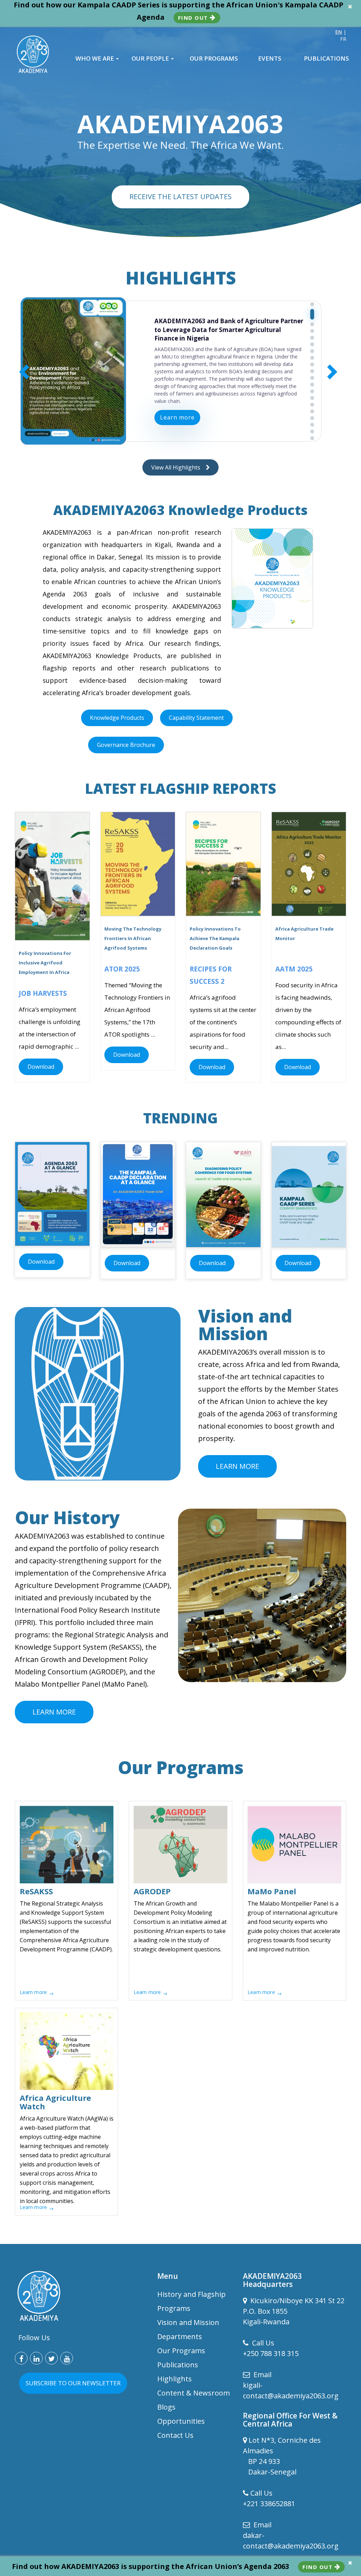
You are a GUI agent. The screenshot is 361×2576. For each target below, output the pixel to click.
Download (41, 1067)
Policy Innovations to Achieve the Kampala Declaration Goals (215, 938)
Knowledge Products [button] (117, 718)
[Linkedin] (36, 2358)
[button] (312, 304)
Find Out (194, 18)
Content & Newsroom (194, 2393)
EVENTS (270, 59)
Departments (180, 2336)
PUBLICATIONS (326, 59)
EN (339, 32)
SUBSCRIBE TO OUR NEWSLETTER (73, 2383)
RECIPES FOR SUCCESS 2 (211, 975)
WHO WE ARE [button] (95, 59)
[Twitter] (51, 2358)
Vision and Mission (188, 2322)
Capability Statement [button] (196, 718)
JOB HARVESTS (43, 993)
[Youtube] (67, 2358)
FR (343, 39)
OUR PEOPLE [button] (151, 59)
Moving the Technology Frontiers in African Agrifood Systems (133, 938)
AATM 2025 (294, 969)
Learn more (177, 422)
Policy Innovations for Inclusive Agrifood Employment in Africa (45, 963)
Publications (178, 2365)
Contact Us (175, 2435)
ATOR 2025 (122, 969)
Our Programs (181, 2351)
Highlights (175, 2379)
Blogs (166, 2407)
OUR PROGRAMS (214, 59)
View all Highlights (179, 467)
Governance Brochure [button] (126, 745)
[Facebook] (21, 2358)
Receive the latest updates (180, 197)
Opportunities (181, 2421)
